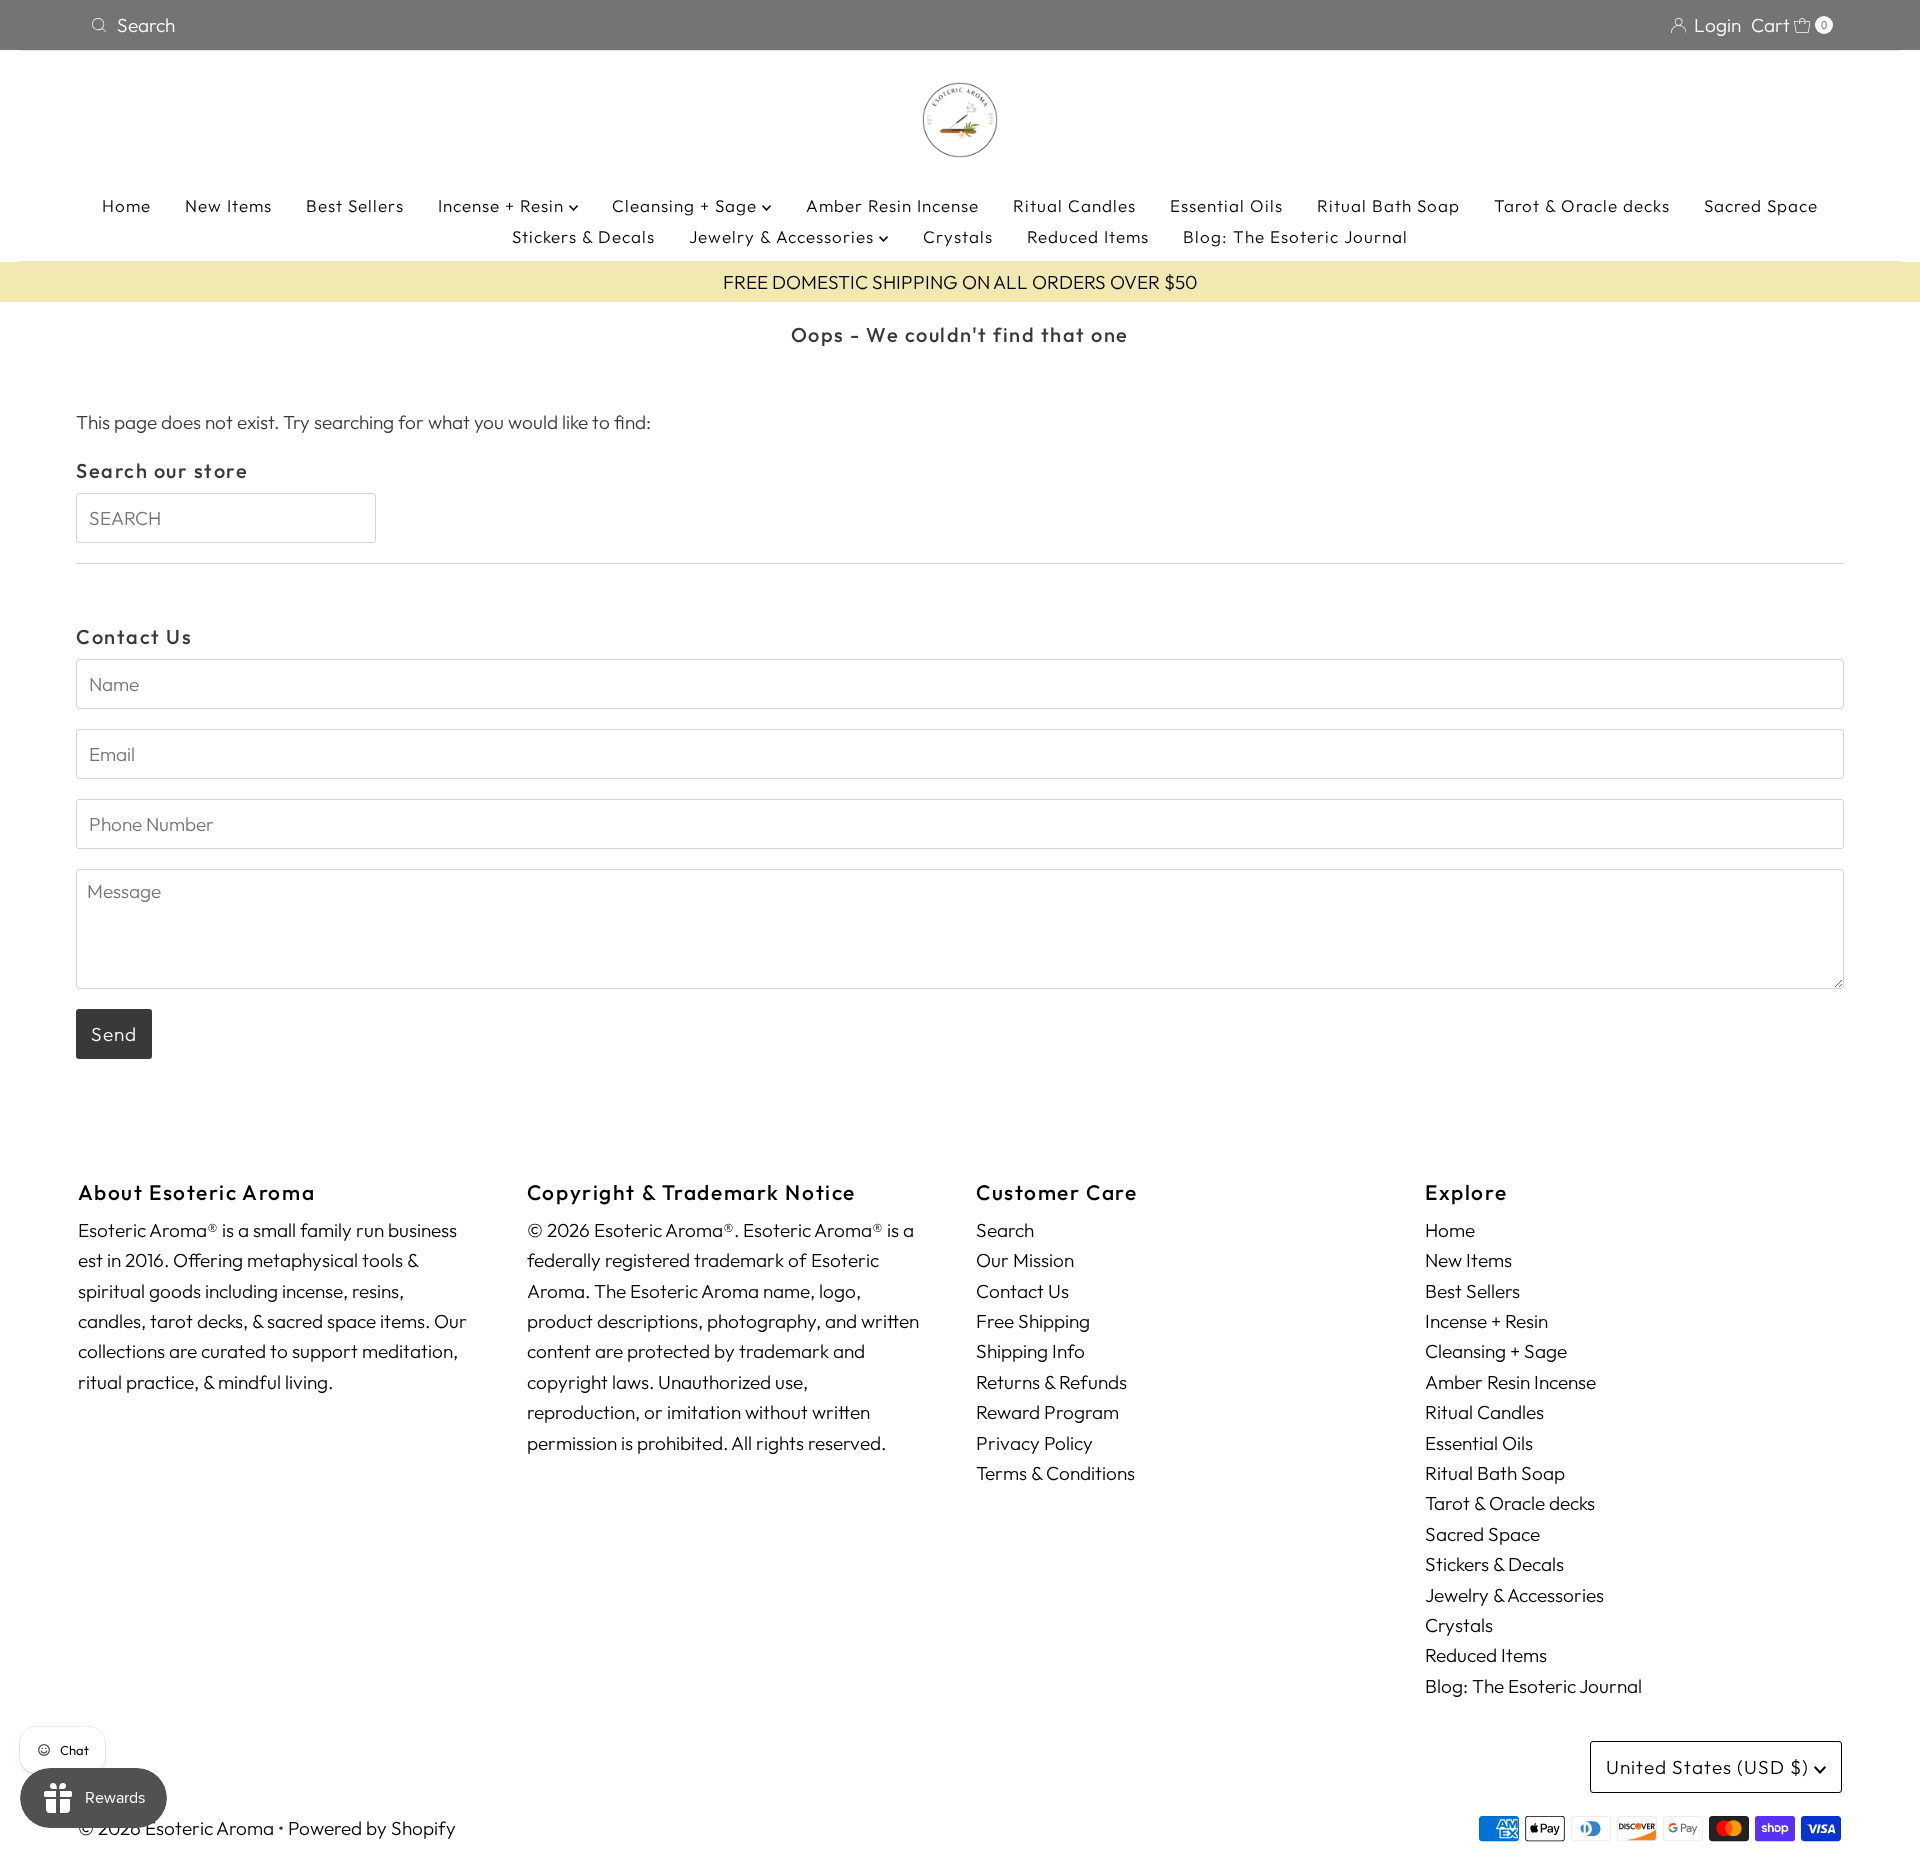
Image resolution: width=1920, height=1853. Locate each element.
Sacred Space (1761, 205)
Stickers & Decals (583, 236)
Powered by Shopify (372, 1828)
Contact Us (1022, 1291)
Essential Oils (1226, 205)
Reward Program (1047, 1412)
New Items (228, 205)
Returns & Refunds (1051, 1382)
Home (126, 205)
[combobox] (517, 25)
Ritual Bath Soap (1388, 205)
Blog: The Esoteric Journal (1295, 236)
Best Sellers (355, 205)
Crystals (958, 236)
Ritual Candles (1074, 205)
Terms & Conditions (1055, 1473)
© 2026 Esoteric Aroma (176, 1828)
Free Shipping (1033, 1321)
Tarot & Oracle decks (1582, 205)
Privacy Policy (1034, 1443)
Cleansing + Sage (687, 205)
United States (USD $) (1710, 1767)
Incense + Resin (503, 205)
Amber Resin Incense (892, 205)
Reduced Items (1088, 236)
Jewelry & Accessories (784, 236)
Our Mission (1025, 1260)
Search (1005, 1230)
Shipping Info (1030, 1351)
